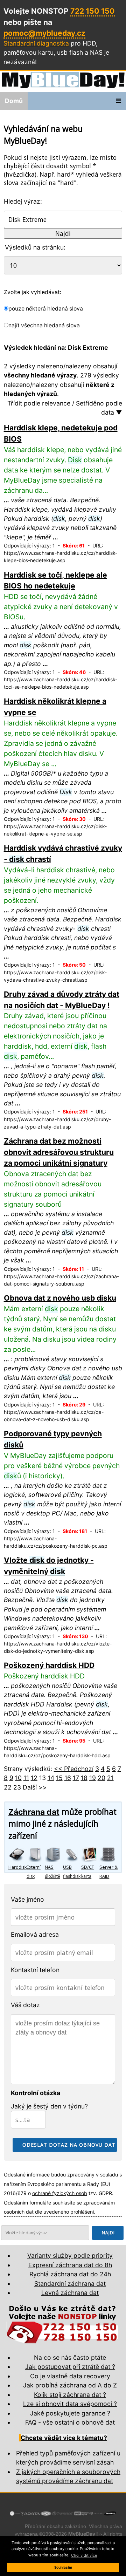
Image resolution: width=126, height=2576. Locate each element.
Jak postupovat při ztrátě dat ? (70, 2367)
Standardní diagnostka (36, 43)
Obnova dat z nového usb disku (60, 1298)
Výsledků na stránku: (35, 247)
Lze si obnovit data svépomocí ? (70, 2404)
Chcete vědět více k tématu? (64, 2438)
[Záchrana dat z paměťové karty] (90, 1854)
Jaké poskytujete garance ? (70, 2413)
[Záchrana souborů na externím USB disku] (36, 1854)
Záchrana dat (34, 1812)
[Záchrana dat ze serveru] (108, 1854)
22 (8, 1787)
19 (93, 1778)
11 (26, 1778)
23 (17, 1787)
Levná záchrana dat (70, 2293)
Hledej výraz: (23, 201)
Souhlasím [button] (63, 2567)
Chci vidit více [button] (84, 2555)
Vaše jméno (27, 1899)
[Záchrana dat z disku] (17, 1854)
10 (18, 1778)
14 (51, 1778)
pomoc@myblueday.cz (44, 33)
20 (101, 1778)
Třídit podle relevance (39, 403)
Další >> (35, 1787)
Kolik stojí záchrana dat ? (70, 2395)
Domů (14, 101)
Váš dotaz (25, 2005)
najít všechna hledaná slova (44, 325)
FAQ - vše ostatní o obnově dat (70, 2422)
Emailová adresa (35, 1934)
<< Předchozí (74, 1769)
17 (76, 1778)
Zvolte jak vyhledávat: (33, 292)
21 (110, 1778)
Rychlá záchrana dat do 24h (70, 2274)
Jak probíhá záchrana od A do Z (70, 2385)
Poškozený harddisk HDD (49, 1665)
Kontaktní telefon (35, 1970)
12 (34, 1778)
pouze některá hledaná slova (46, 309)
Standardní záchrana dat (70, 2284)
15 (59, 1778)
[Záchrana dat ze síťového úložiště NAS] (54, 1854)
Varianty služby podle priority (70, 2255)
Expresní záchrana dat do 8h (70, 2265)
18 (84, 1778)
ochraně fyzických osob (60, 2193)
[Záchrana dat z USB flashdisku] (72, 1854)
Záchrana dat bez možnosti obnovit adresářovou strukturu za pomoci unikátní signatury (59, 1152)
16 (68, 1778)
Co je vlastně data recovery (70, 2376)
